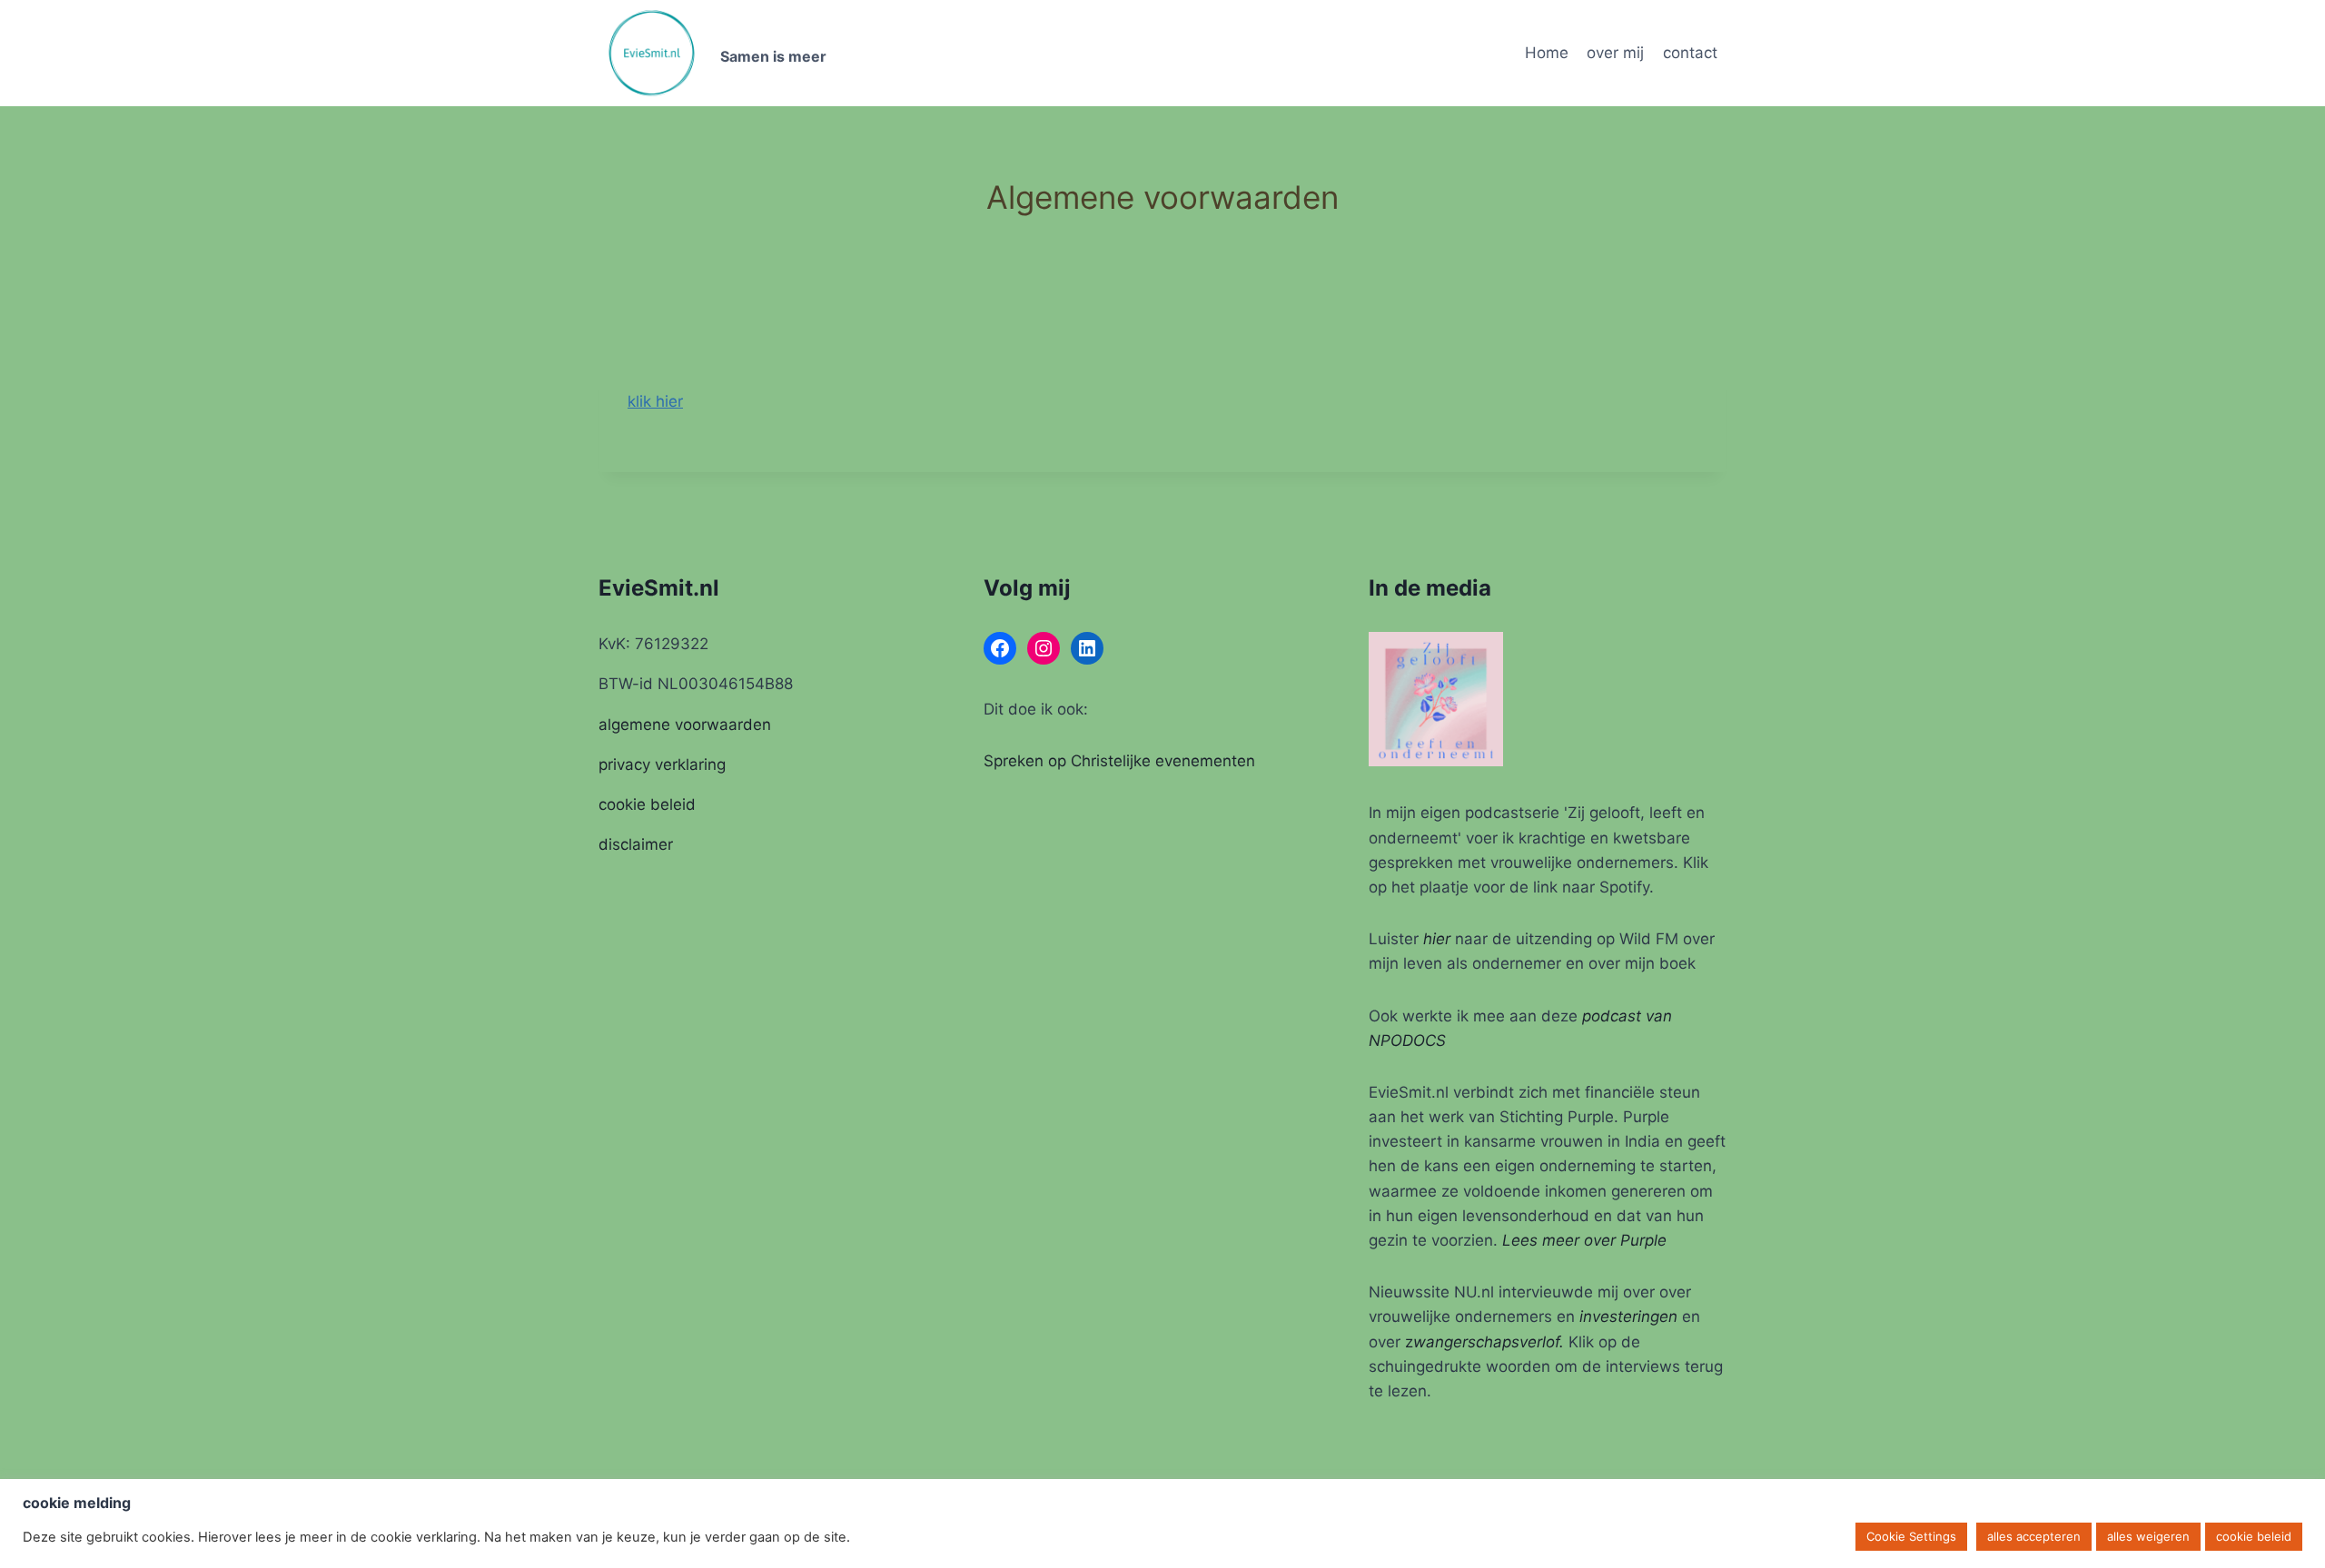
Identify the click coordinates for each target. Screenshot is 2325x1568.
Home (1547, 53)
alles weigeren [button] (2148, 1536)
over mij (1615, 53)
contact (1690, 53)
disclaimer (636, 844)
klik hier (655, 401)
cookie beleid (647, 804)
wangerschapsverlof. (1489, 1342)
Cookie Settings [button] (1911, 1536)
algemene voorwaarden (685, 725)
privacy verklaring (662, 764)
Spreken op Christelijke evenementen (1119, 761)
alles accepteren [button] (2034, 1536)
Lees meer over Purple (1584, 1240)
